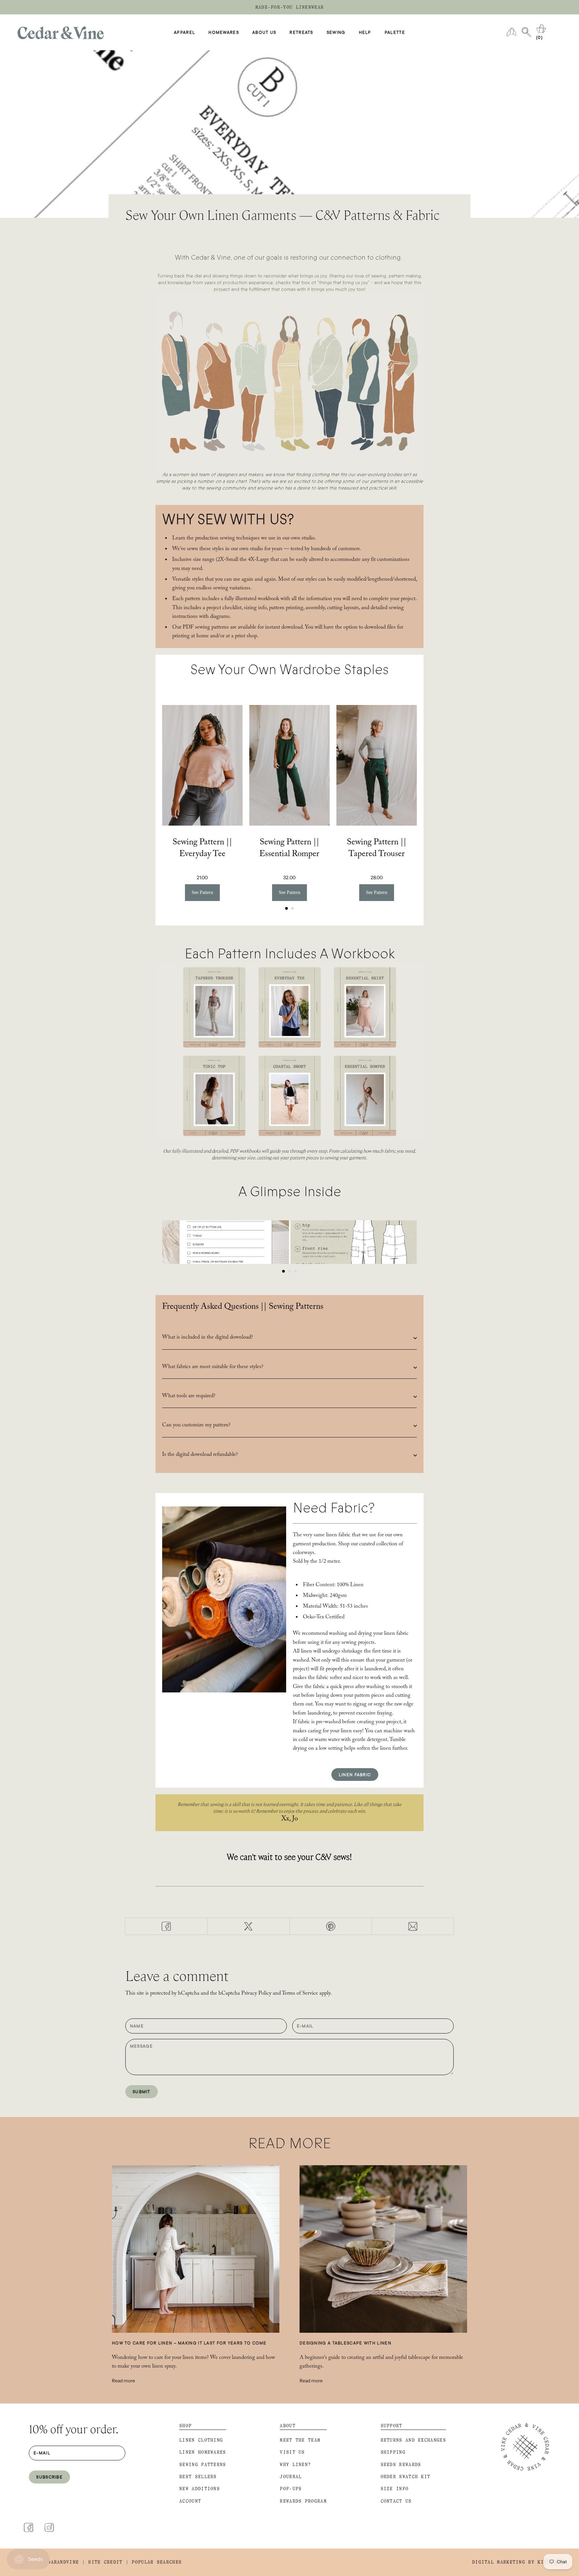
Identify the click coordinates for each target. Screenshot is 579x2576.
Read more (123, 2381)
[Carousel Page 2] (293, 908)
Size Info (395, 2489)
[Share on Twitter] (248, 1926)
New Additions (200, 2489)
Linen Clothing (201, 2440)
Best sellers (198, 2477)
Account (190, 2501)
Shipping (393, 2452)
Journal (291, 2477)
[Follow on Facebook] (28, 2527)
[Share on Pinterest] (331, 1926)
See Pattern (202, 892)
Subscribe (49, 2477)
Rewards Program (303, 2501)
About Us (264, 33)
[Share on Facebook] (166, 1926)
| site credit (102, 2562)
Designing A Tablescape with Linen (345, 2343)
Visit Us (292, 2452)
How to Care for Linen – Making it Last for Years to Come (189, 2343)
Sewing (336, 33)
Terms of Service (300, 1994)
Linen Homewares (203, 2452)
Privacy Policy (256, 1994)
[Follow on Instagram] (49, 2527)
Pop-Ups (291, 2489)
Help (365, 33)
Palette (395, 33)
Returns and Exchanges (413, 2440)
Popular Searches (157, 2562)
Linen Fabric (355, 1775)
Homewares (224, 33)
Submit (142, 2091)
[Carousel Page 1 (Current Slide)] (286, 908)
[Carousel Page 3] (296, 1271)
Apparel (184, 33)
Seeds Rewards (401, 2465)
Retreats (301, 33)
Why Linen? (295, 2465)
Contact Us (396, 2501)
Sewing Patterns (203, 2465)
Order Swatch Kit (406, 2477)
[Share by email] (413, 1926)
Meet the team (300, 2440)
